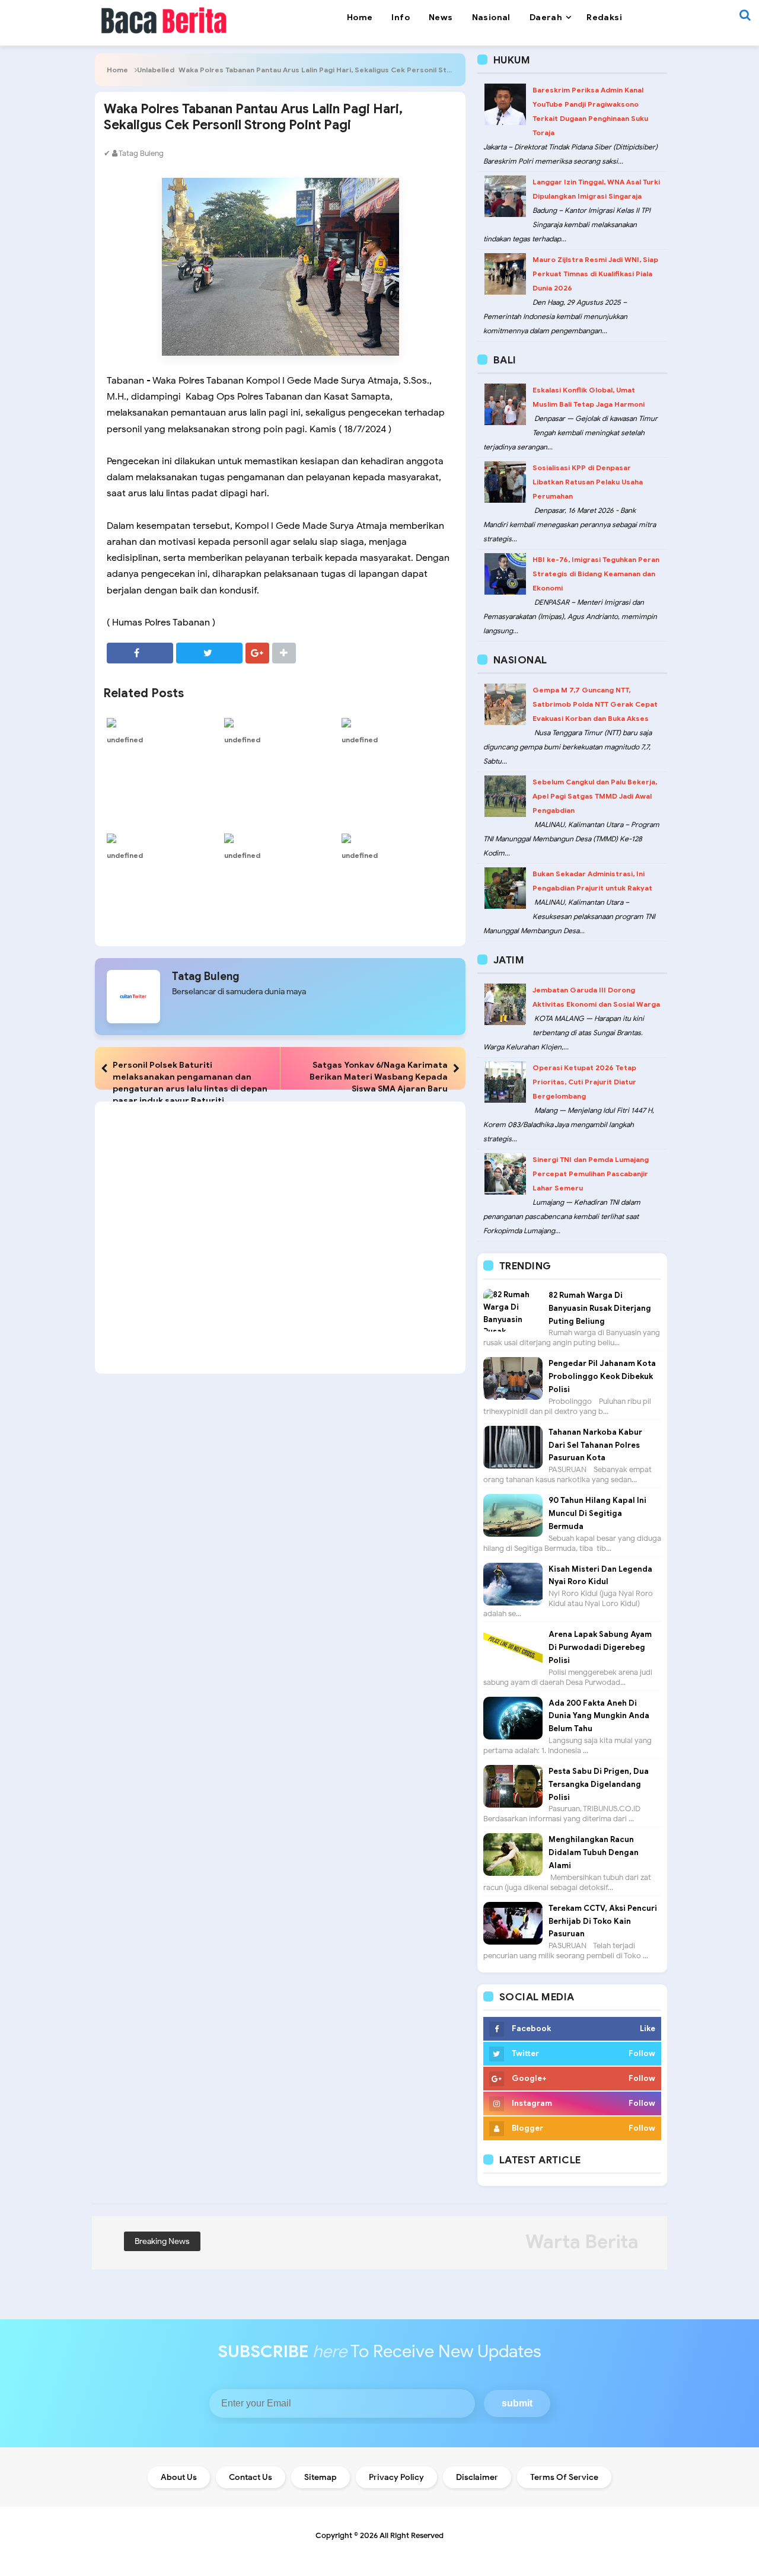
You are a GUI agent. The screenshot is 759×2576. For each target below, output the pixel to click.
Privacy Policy (396, 2477)
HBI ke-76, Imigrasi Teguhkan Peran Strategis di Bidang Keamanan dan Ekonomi (596, 574)
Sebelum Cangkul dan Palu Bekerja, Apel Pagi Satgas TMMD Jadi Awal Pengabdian (595, 796)
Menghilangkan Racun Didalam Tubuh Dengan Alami (594, 1852)
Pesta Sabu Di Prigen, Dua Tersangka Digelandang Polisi (599, 1784)
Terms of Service (564, 2477)
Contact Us (251, 2477)
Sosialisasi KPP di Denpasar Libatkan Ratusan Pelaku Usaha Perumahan (588, 482)
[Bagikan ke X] (209, 653)
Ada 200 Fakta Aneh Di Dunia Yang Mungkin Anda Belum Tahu (599, 1716)
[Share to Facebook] (140, 653)
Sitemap (320, 2477)
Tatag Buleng (206, 976)
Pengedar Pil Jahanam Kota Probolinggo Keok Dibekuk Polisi (602, 1376)
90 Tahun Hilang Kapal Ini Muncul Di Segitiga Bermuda (597, 1513)
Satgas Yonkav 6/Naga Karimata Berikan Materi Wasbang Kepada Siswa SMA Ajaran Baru (379, 1077)
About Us (179, 2477)
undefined (125, 740)
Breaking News (162, 2241)
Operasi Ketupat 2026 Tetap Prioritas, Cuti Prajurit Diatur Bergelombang (584, 1082)
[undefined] (162, 722)
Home (117, 70)
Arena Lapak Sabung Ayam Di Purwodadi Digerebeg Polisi (600, 1647)
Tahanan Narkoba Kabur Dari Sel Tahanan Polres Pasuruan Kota (595, 1445)
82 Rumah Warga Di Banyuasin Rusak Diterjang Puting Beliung (600, 1308)
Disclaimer (477, 2477)
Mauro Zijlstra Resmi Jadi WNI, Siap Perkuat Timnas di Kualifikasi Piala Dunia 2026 (595, 274)
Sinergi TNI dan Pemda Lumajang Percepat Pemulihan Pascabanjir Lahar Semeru (591, 1174)
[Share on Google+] (257, 653)
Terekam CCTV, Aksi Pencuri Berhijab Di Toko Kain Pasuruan (603, 1921)
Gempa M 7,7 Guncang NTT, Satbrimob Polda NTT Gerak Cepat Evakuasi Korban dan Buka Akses (595, 704)
